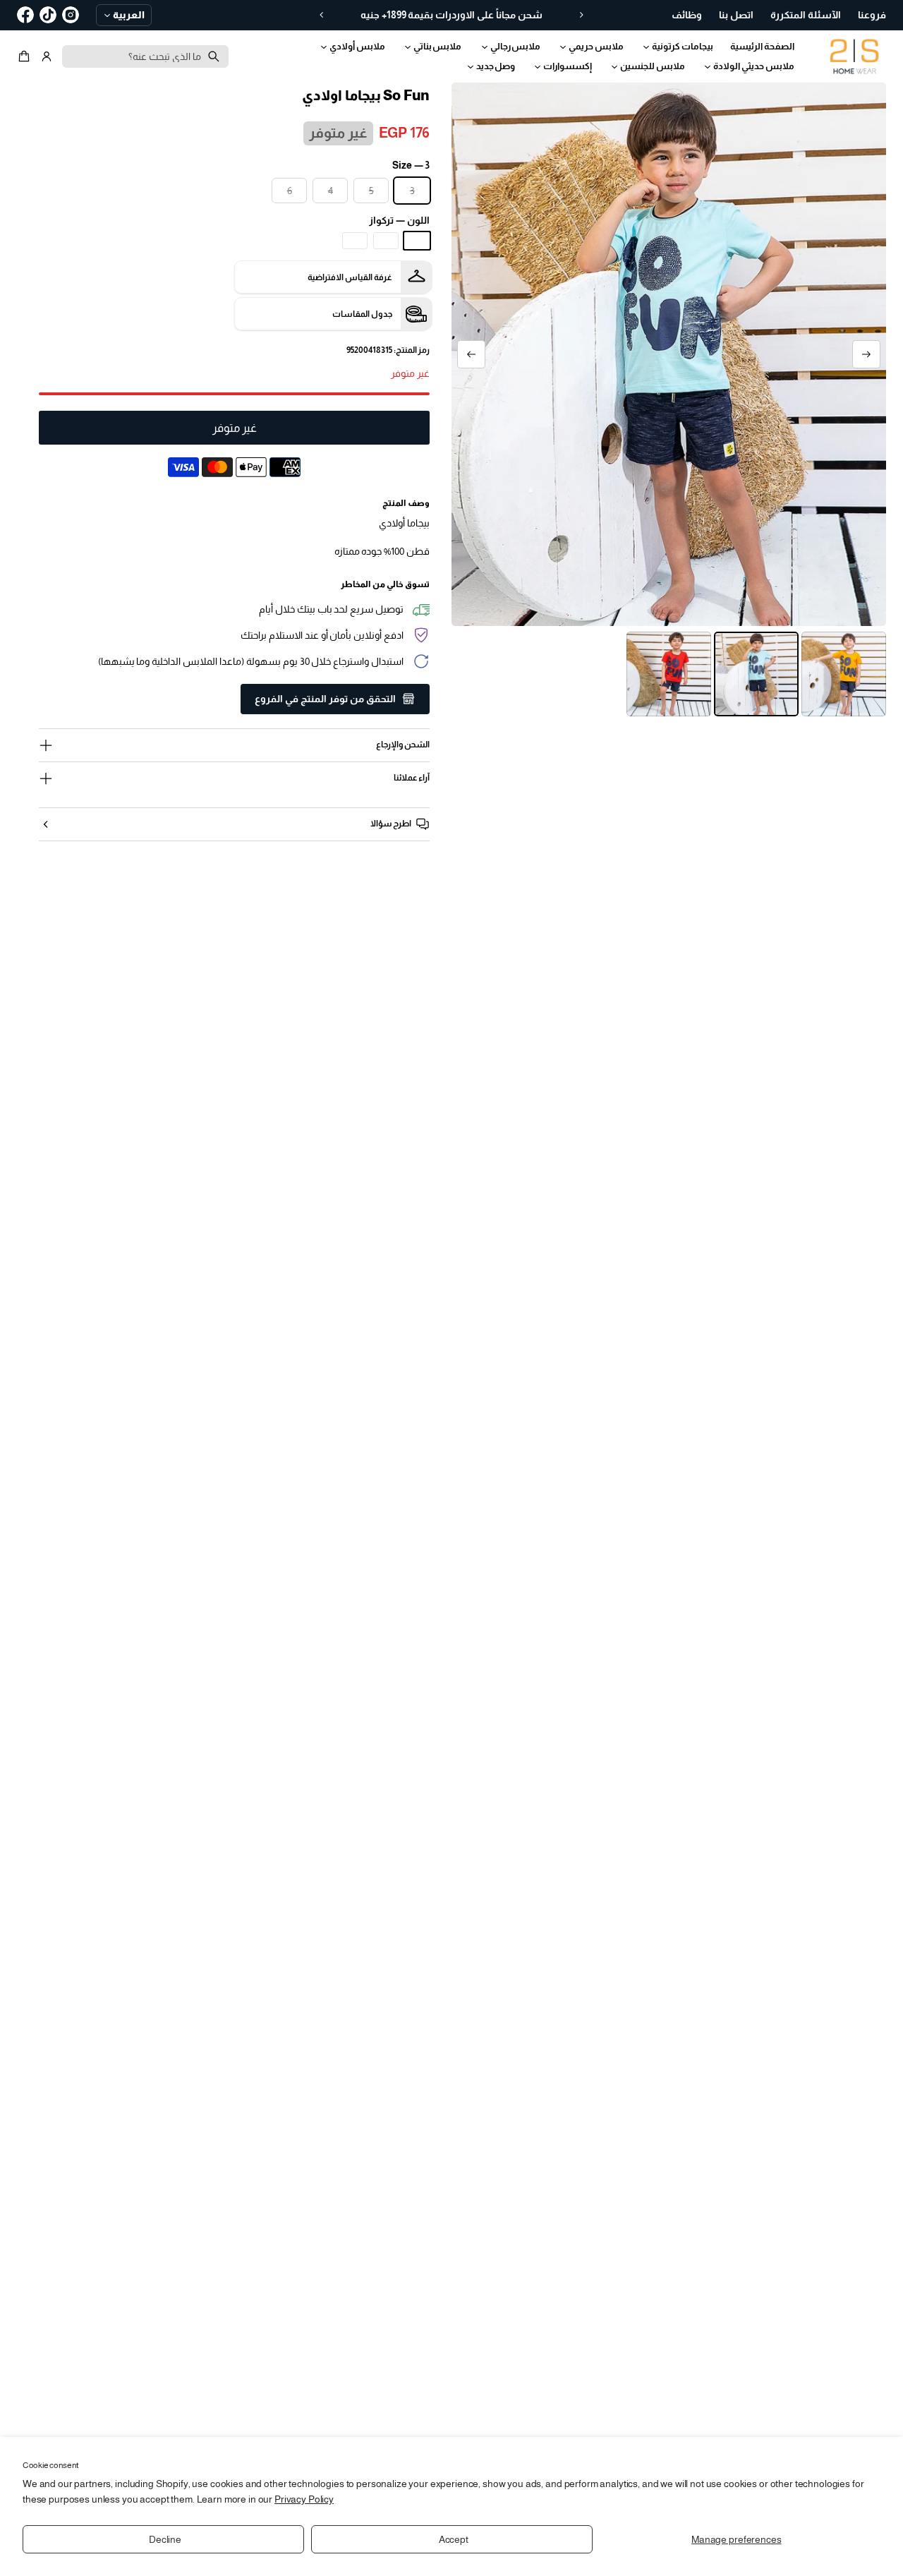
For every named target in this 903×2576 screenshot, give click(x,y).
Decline (165, 2539)
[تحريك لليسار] (866, 354)
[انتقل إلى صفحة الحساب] (47, 56)
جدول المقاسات (362, 314)
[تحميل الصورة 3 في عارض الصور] (669, 674)
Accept (454, 2539)
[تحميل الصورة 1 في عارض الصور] (844, 674)
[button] (26, 56)
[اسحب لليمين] (471, 354)
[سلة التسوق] (26, 56)
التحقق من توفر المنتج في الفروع (325, 699)
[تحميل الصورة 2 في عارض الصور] (756, 674)
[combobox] (145, 56)
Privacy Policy (304, 2499)
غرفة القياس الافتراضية (350, 277)
